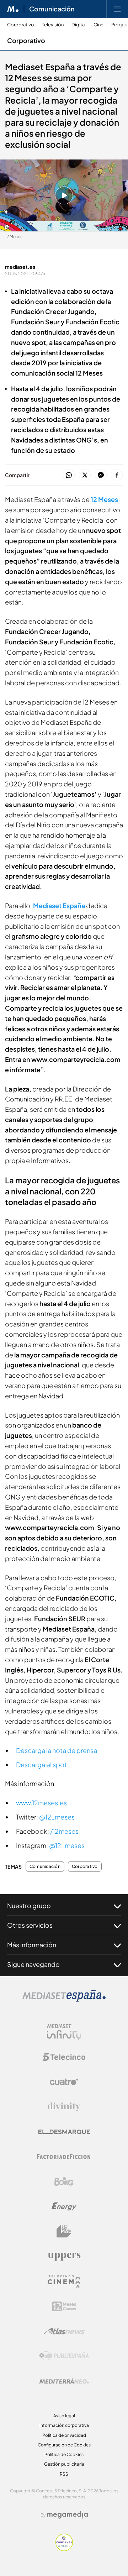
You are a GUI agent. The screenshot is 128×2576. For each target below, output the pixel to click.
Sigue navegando (33, 1964)
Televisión (53, 25)
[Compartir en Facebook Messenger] (101, 475)
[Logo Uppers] (64, 2256)
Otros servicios (30, 1925)
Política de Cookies (64, 2454)
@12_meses (57, 1817)
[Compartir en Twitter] (85, 475)
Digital (79, 25)
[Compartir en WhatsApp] (69, 475)
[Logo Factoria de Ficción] (64, 2157)
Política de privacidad (64, 2435)
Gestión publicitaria (64, 2464)
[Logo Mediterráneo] (64, 2381)
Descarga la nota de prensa (57, 1750)
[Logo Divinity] (64, 2107)
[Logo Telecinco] (64, 2057)
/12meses (64, 1831)
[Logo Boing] (64, 2182)
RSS (64, 2474)
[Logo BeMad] (64, 2231)
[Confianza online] (64, 2549)
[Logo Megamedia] (68, 2515)
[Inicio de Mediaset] (13, 9)
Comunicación (52, 9)
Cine (98, 25)
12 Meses (104, 499)
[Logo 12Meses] (64, 2306)
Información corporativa (64, 2425)
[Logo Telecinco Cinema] (64, 2281)
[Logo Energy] (64, 2206)
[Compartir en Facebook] (117, 475)
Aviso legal (64, 2416)
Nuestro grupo (29, 1905)
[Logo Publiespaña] (64, 2356)
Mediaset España (59, 905)
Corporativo (21, 25)
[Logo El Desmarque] (64, 2132)
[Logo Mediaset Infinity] (64, 2032)
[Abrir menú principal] (117, 9)
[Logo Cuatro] (64, 2082)
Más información (32, 1945)
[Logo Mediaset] (64, 2000)
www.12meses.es (41, 1803)
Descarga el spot (41, 1765)
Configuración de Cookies (64, 2445)
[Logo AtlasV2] (64, 2331)
